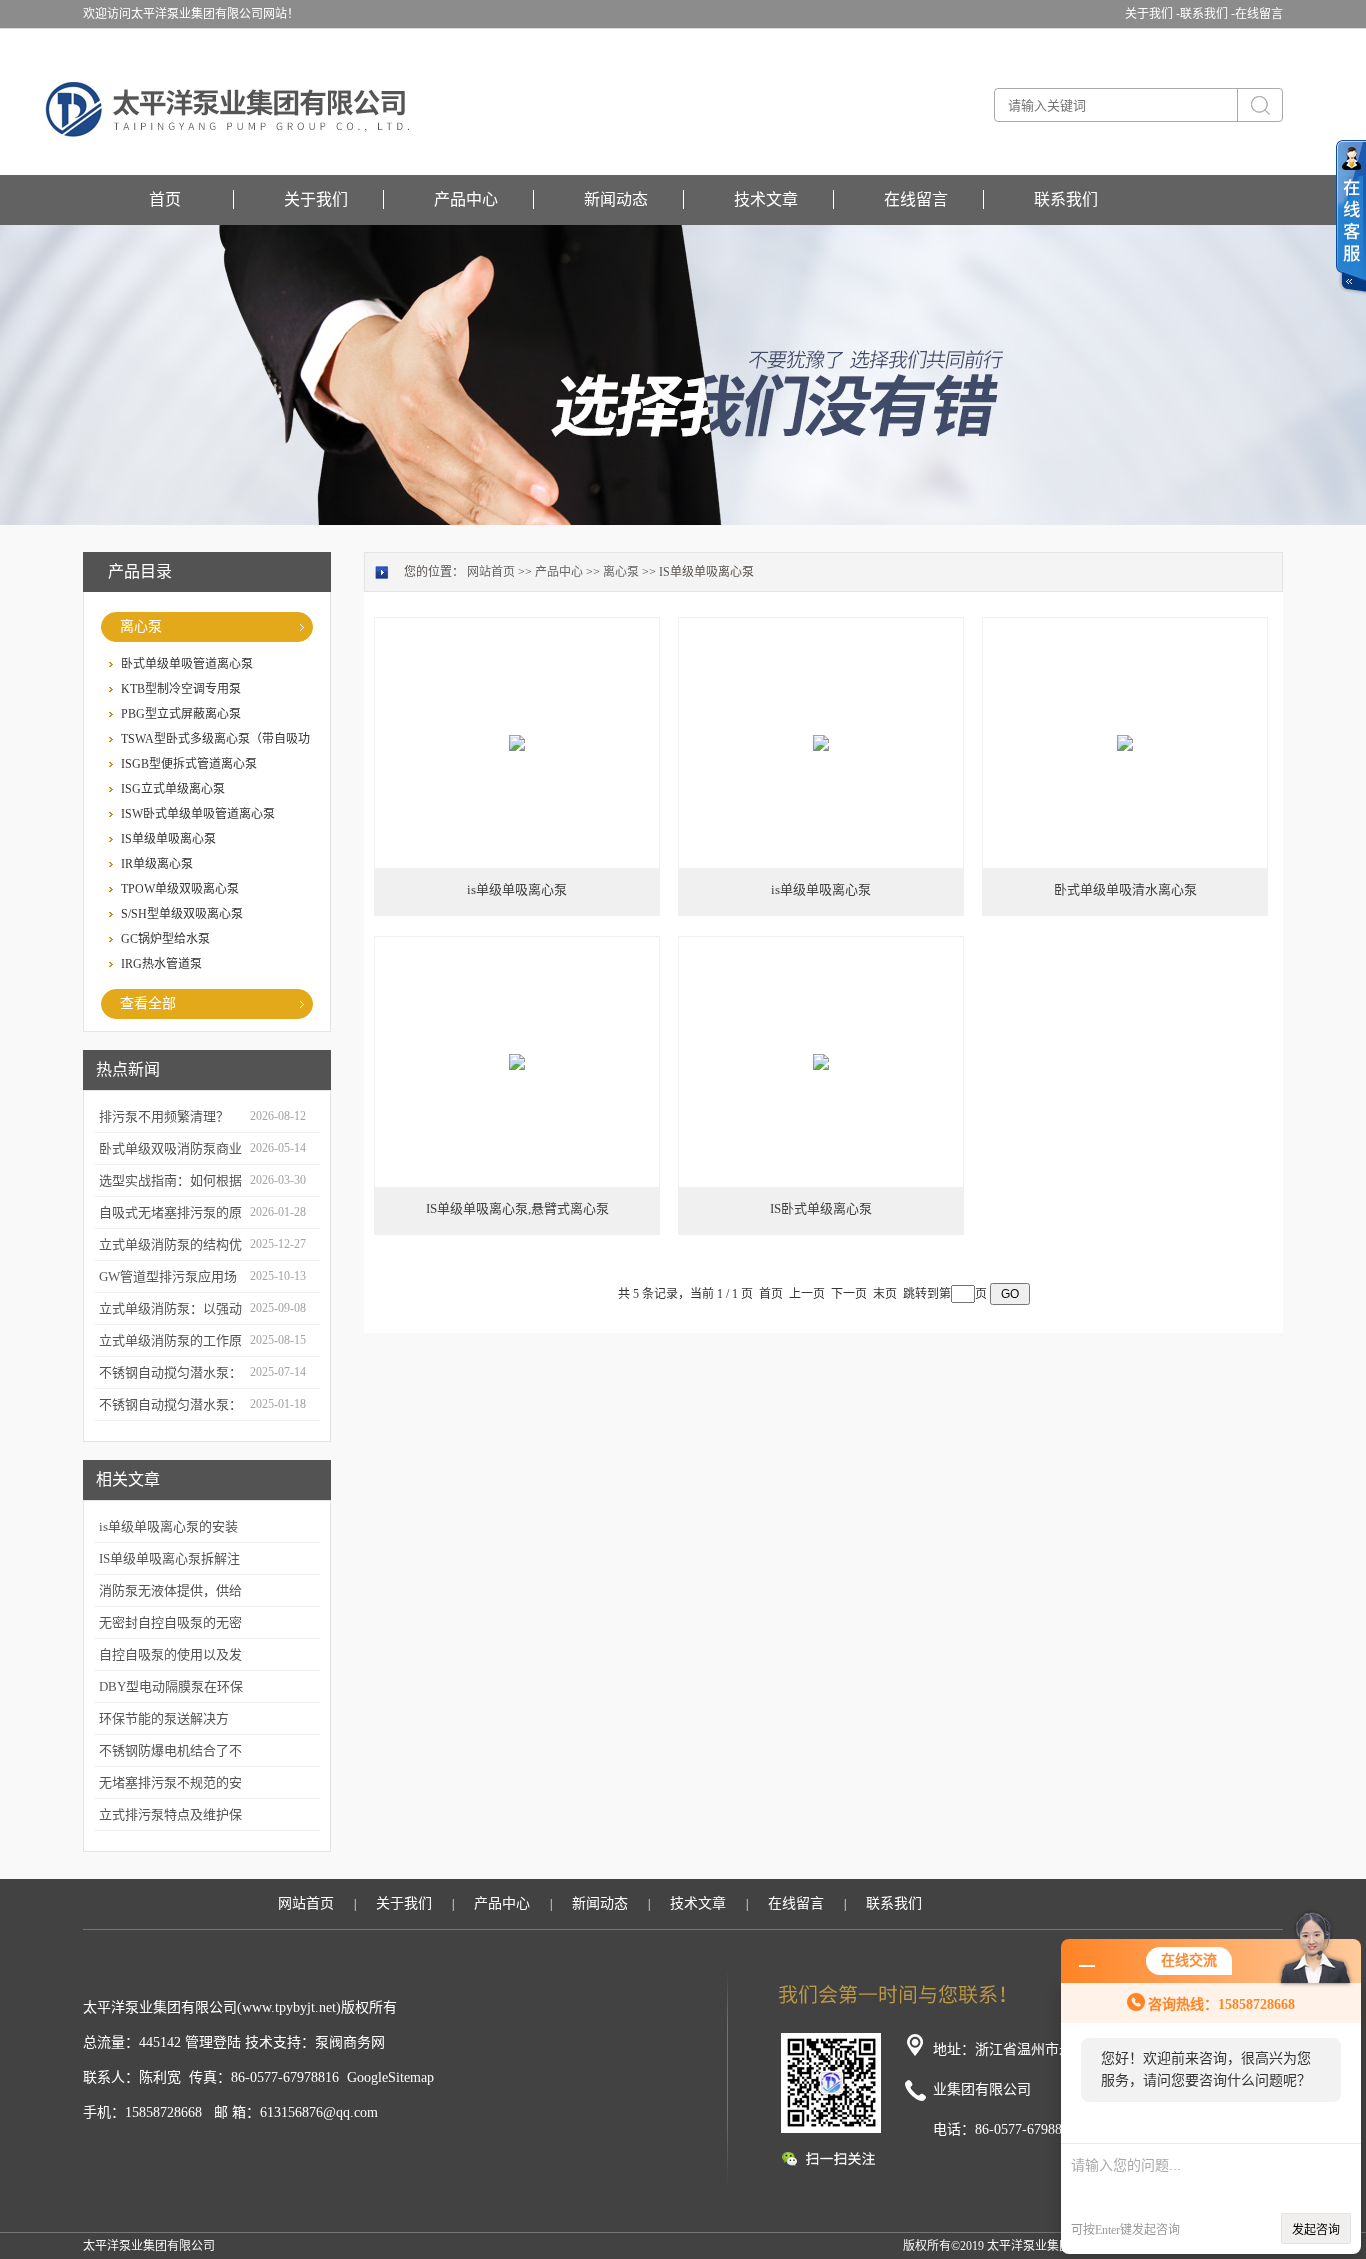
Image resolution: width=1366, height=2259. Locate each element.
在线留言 (1259, 14)
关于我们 (316, 199)
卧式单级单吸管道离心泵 (187, 664)
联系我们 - (1207, 14)
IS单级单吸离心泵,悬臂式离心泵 (517, 1208)
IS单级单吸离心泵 (168, 839)
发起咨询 (1316, 2230)
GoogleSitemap (390, 2077)
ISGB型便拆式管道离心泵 (189, 764)
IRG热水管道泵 (161, 964)
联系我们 (1066, 199)
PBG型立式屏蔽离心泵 (181, 714)
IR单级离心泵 (157, 864)
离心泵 (141, 626)
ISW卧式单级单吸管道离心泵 (198, 814)
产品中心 (466, 199)
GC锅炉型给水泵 (165, 939)
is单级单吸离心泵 (517, 889)
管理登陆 (213, 2042)
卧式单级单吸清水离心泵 (1125, 889)
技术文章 (766, 199)
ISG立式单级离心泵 (173, 789)
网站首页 (491, 572)
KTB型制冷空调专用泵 (181, 689)
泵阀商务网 (350, 2042)
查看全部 (148, 1003)
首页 (165, 199)
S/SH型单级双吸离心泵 (182, 914)
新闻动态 (616, 199)
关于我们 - (1152, 14)
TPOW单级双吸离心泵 (180, 889)
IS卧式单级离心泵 (821, 1208)
